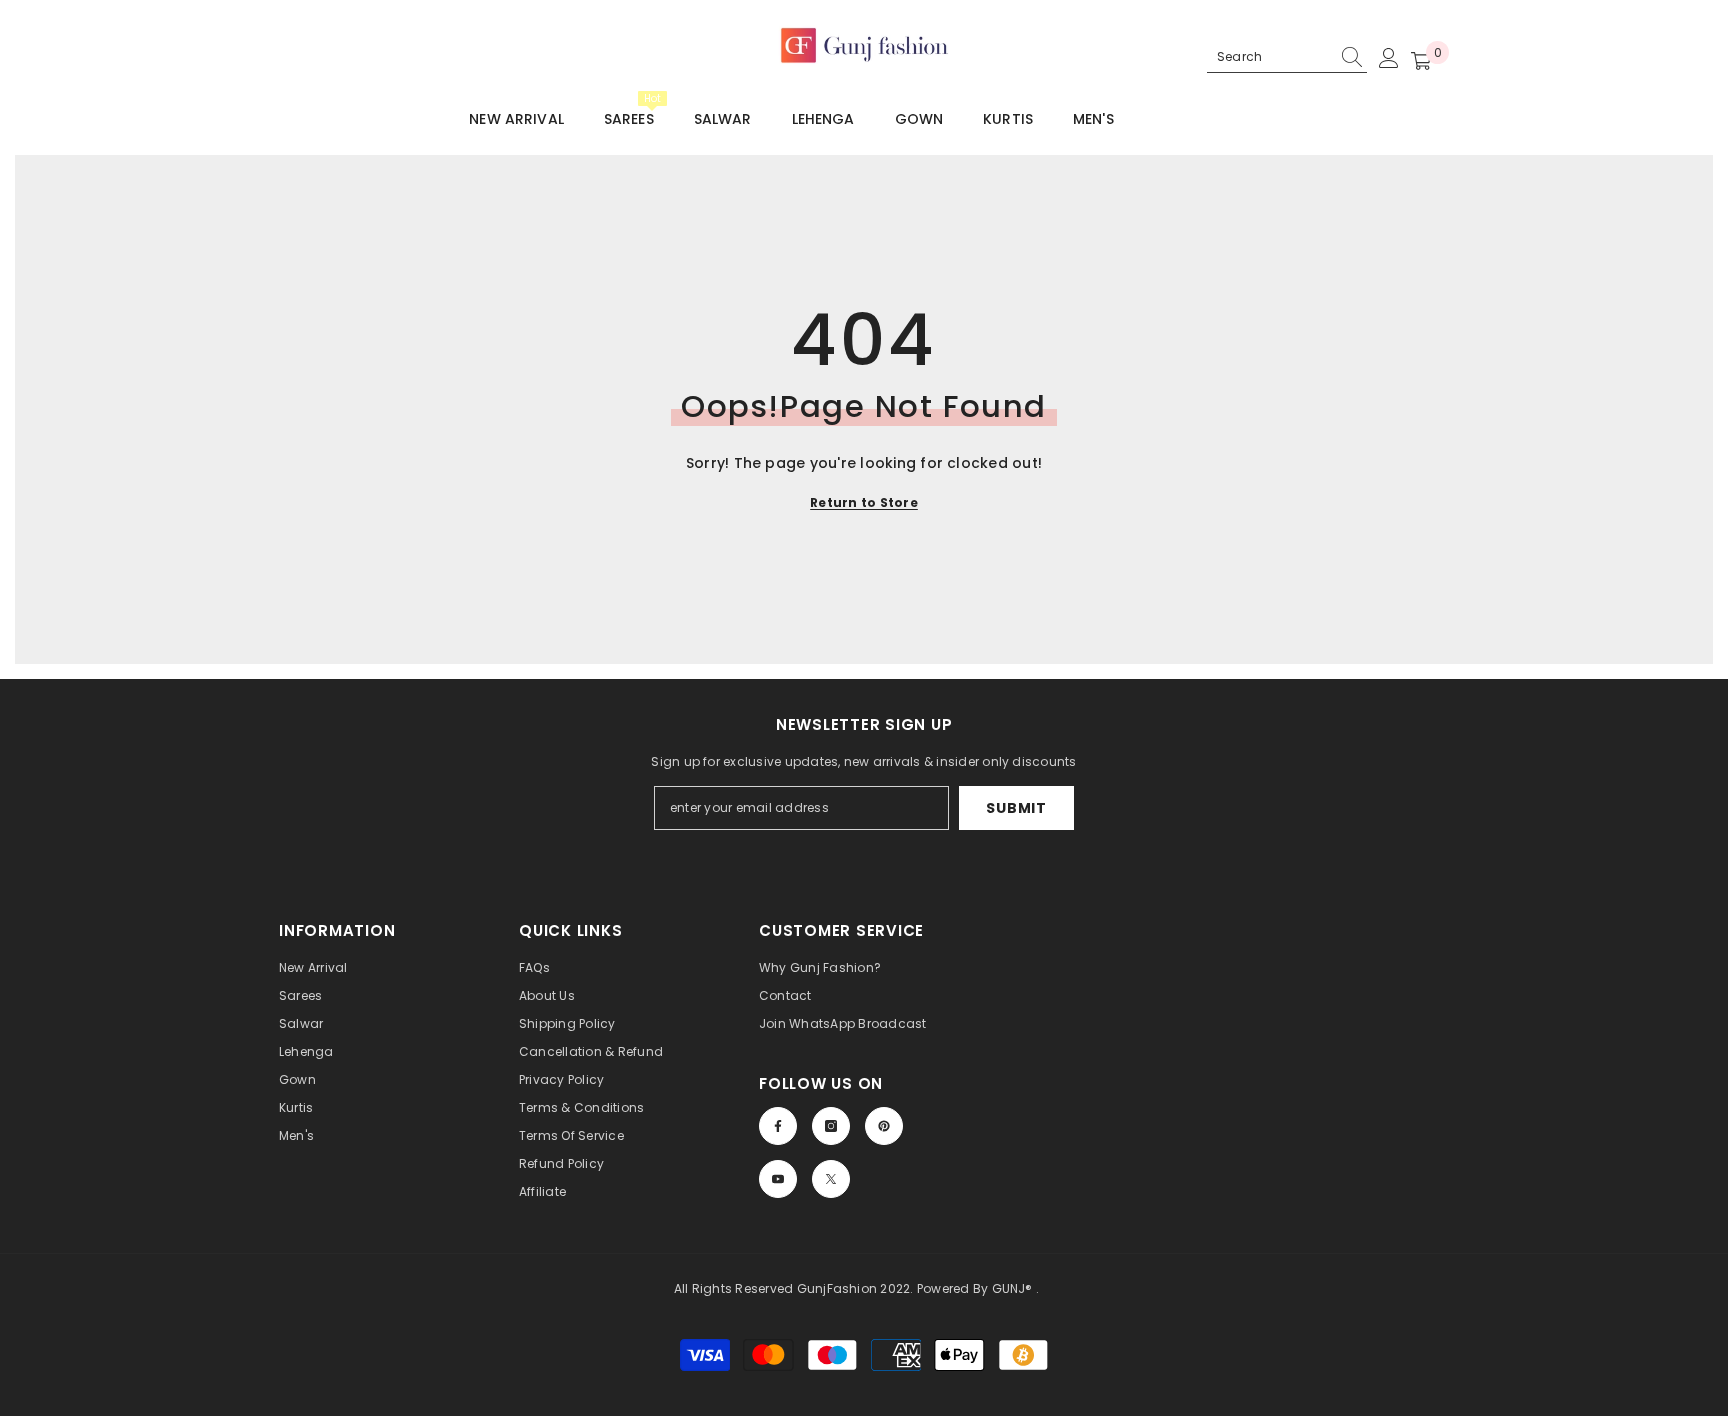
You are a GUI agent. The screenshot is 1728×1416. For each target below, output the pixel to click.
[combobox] (1269, 57)
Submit (1016, 808)
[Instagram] (831, 1126)
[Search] (1287, 57)
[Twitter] (831, 1179)
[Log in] (1389, 58)
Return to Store (864, 502)
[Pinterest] (884, 1126)
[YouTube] (778, 1179)
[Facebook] (778, 1126)
